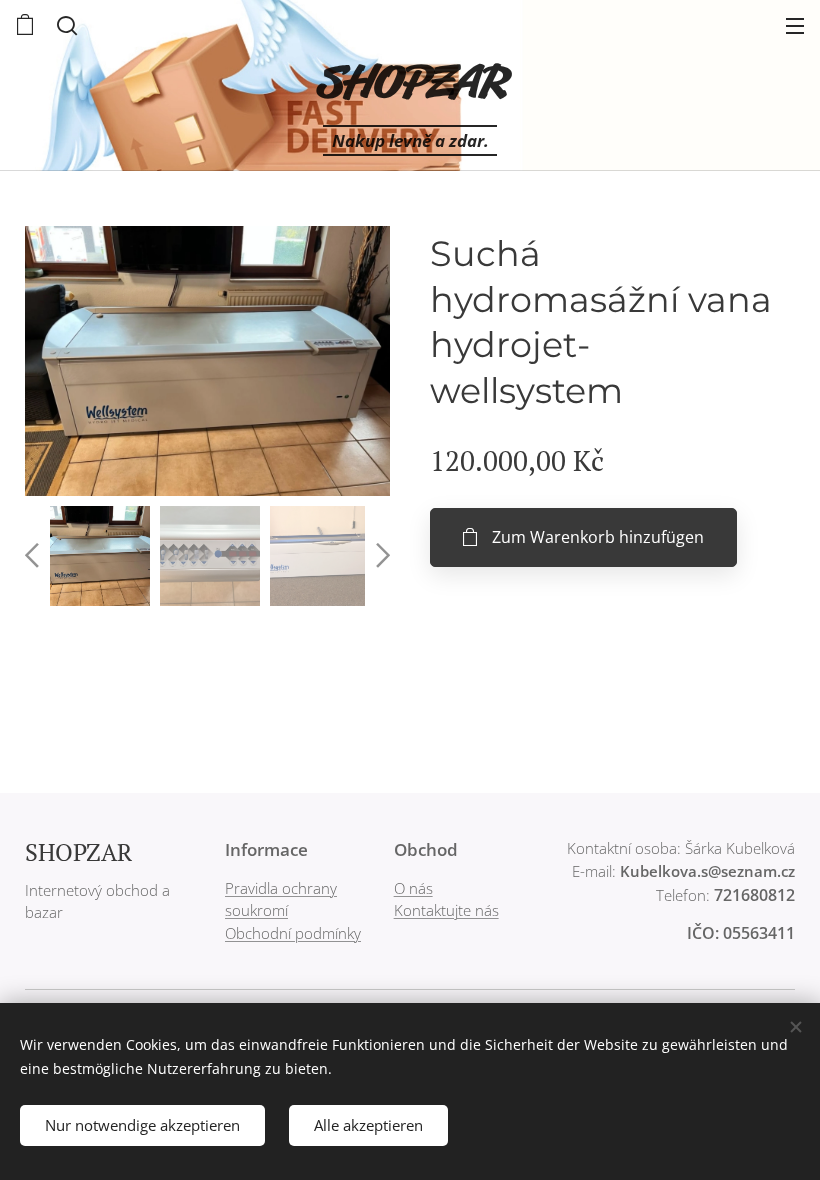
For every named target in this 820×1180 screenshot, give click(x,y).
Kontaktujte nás (446, 910)
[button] (65, 25)
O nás (413, 888)
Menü (795, 25)
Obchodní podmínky (293, 933)
